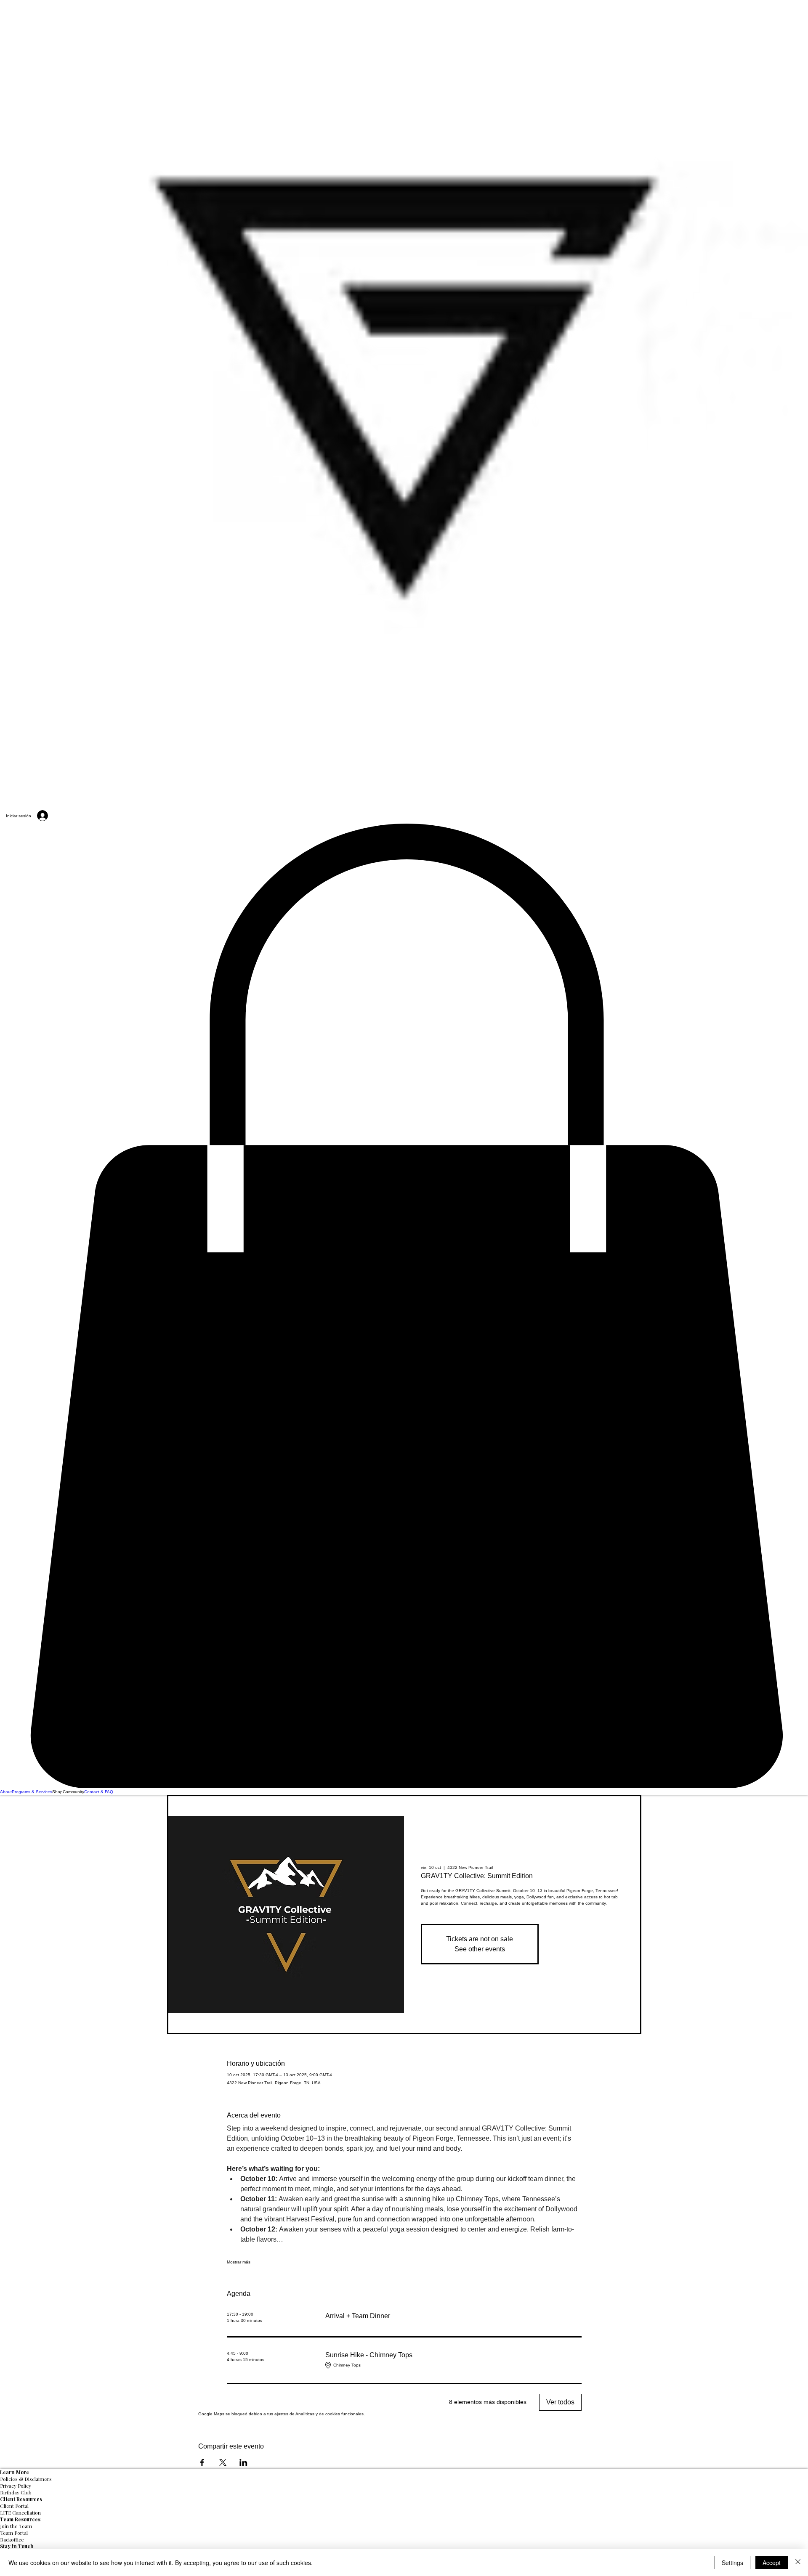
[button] (404, 1306)
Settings (732, 2563)
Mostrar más (239, 2262)
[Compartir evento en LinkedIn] (243, 2462)
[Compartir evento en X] (223, 2462)
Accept (772, 2563)
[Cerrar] (798, 2563)
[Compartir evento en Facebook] (202, 2462)
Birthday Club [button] (16, 2492)
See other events (480, 1949)
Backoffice (12, 2539)
